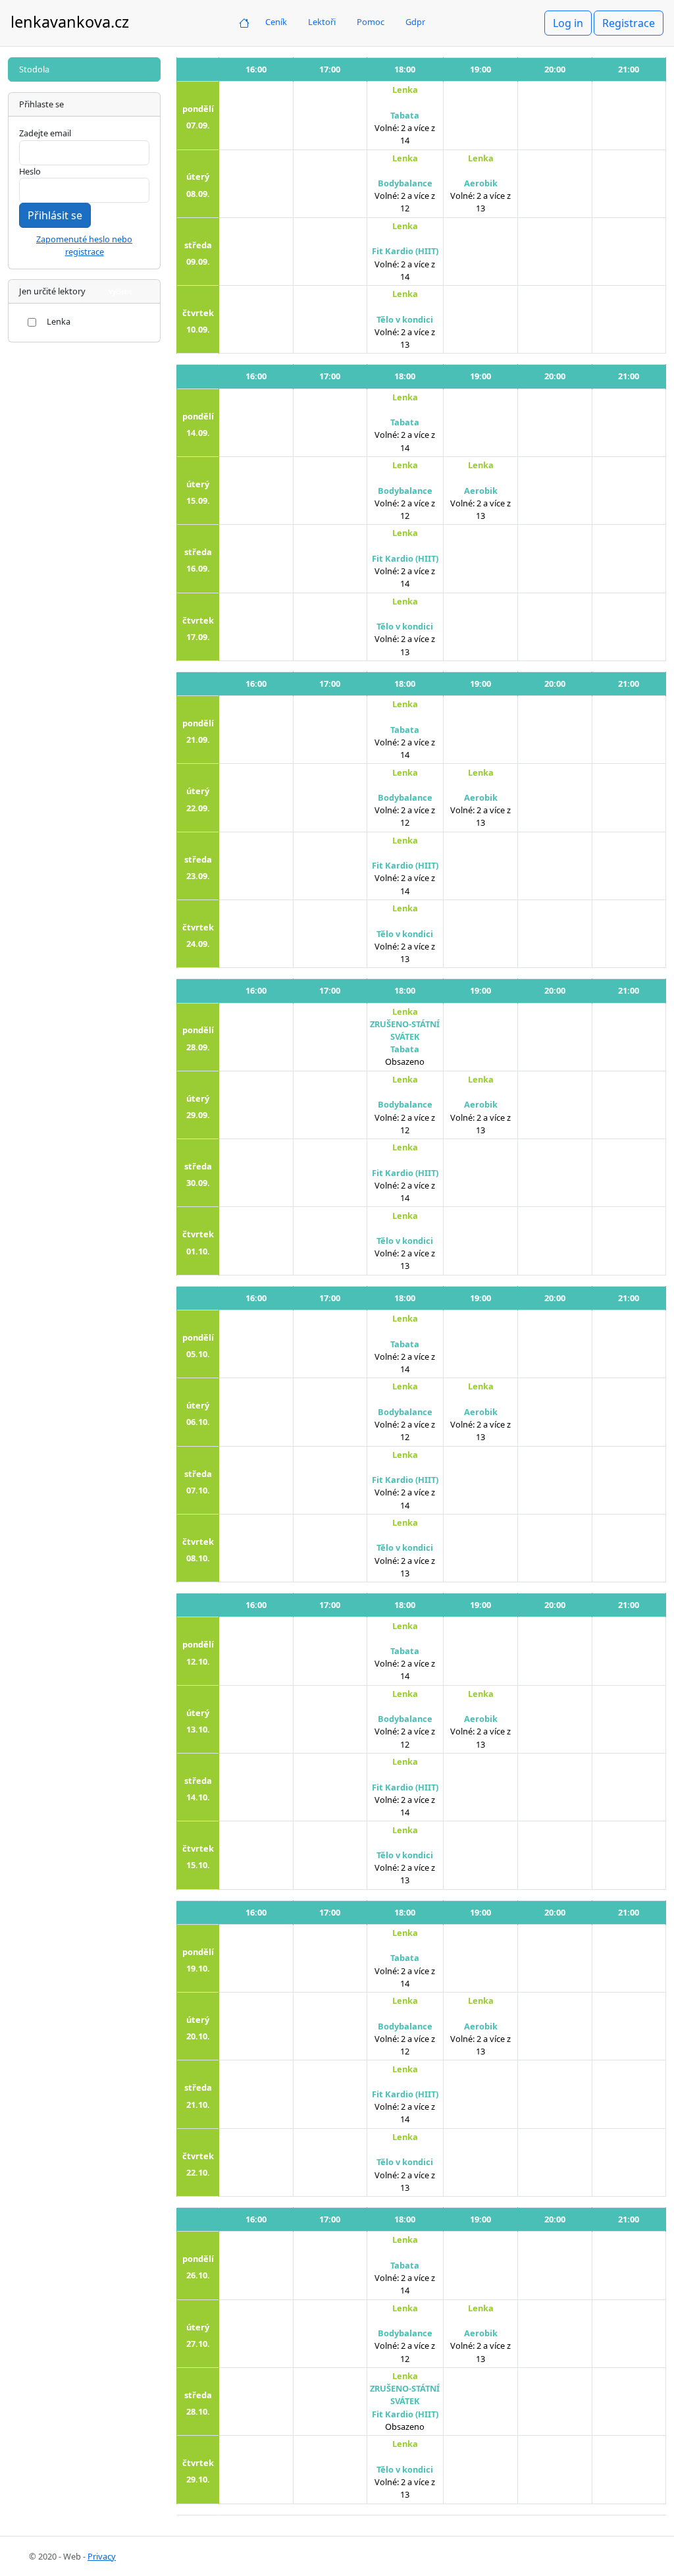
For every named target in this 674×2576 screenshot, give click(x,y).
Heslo (30, 171)
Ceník (276, 22)
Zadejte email (45, 133)
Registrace (629, 23)
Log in (568, 23)
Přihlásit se (55, 215)
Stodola (34, 69)
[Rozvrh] (244, 22)
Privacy (102, 2556)
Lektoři (322, 22)
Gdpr (415, 22)
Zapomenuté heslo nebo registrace (84, 245)
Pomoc (371, 22)
